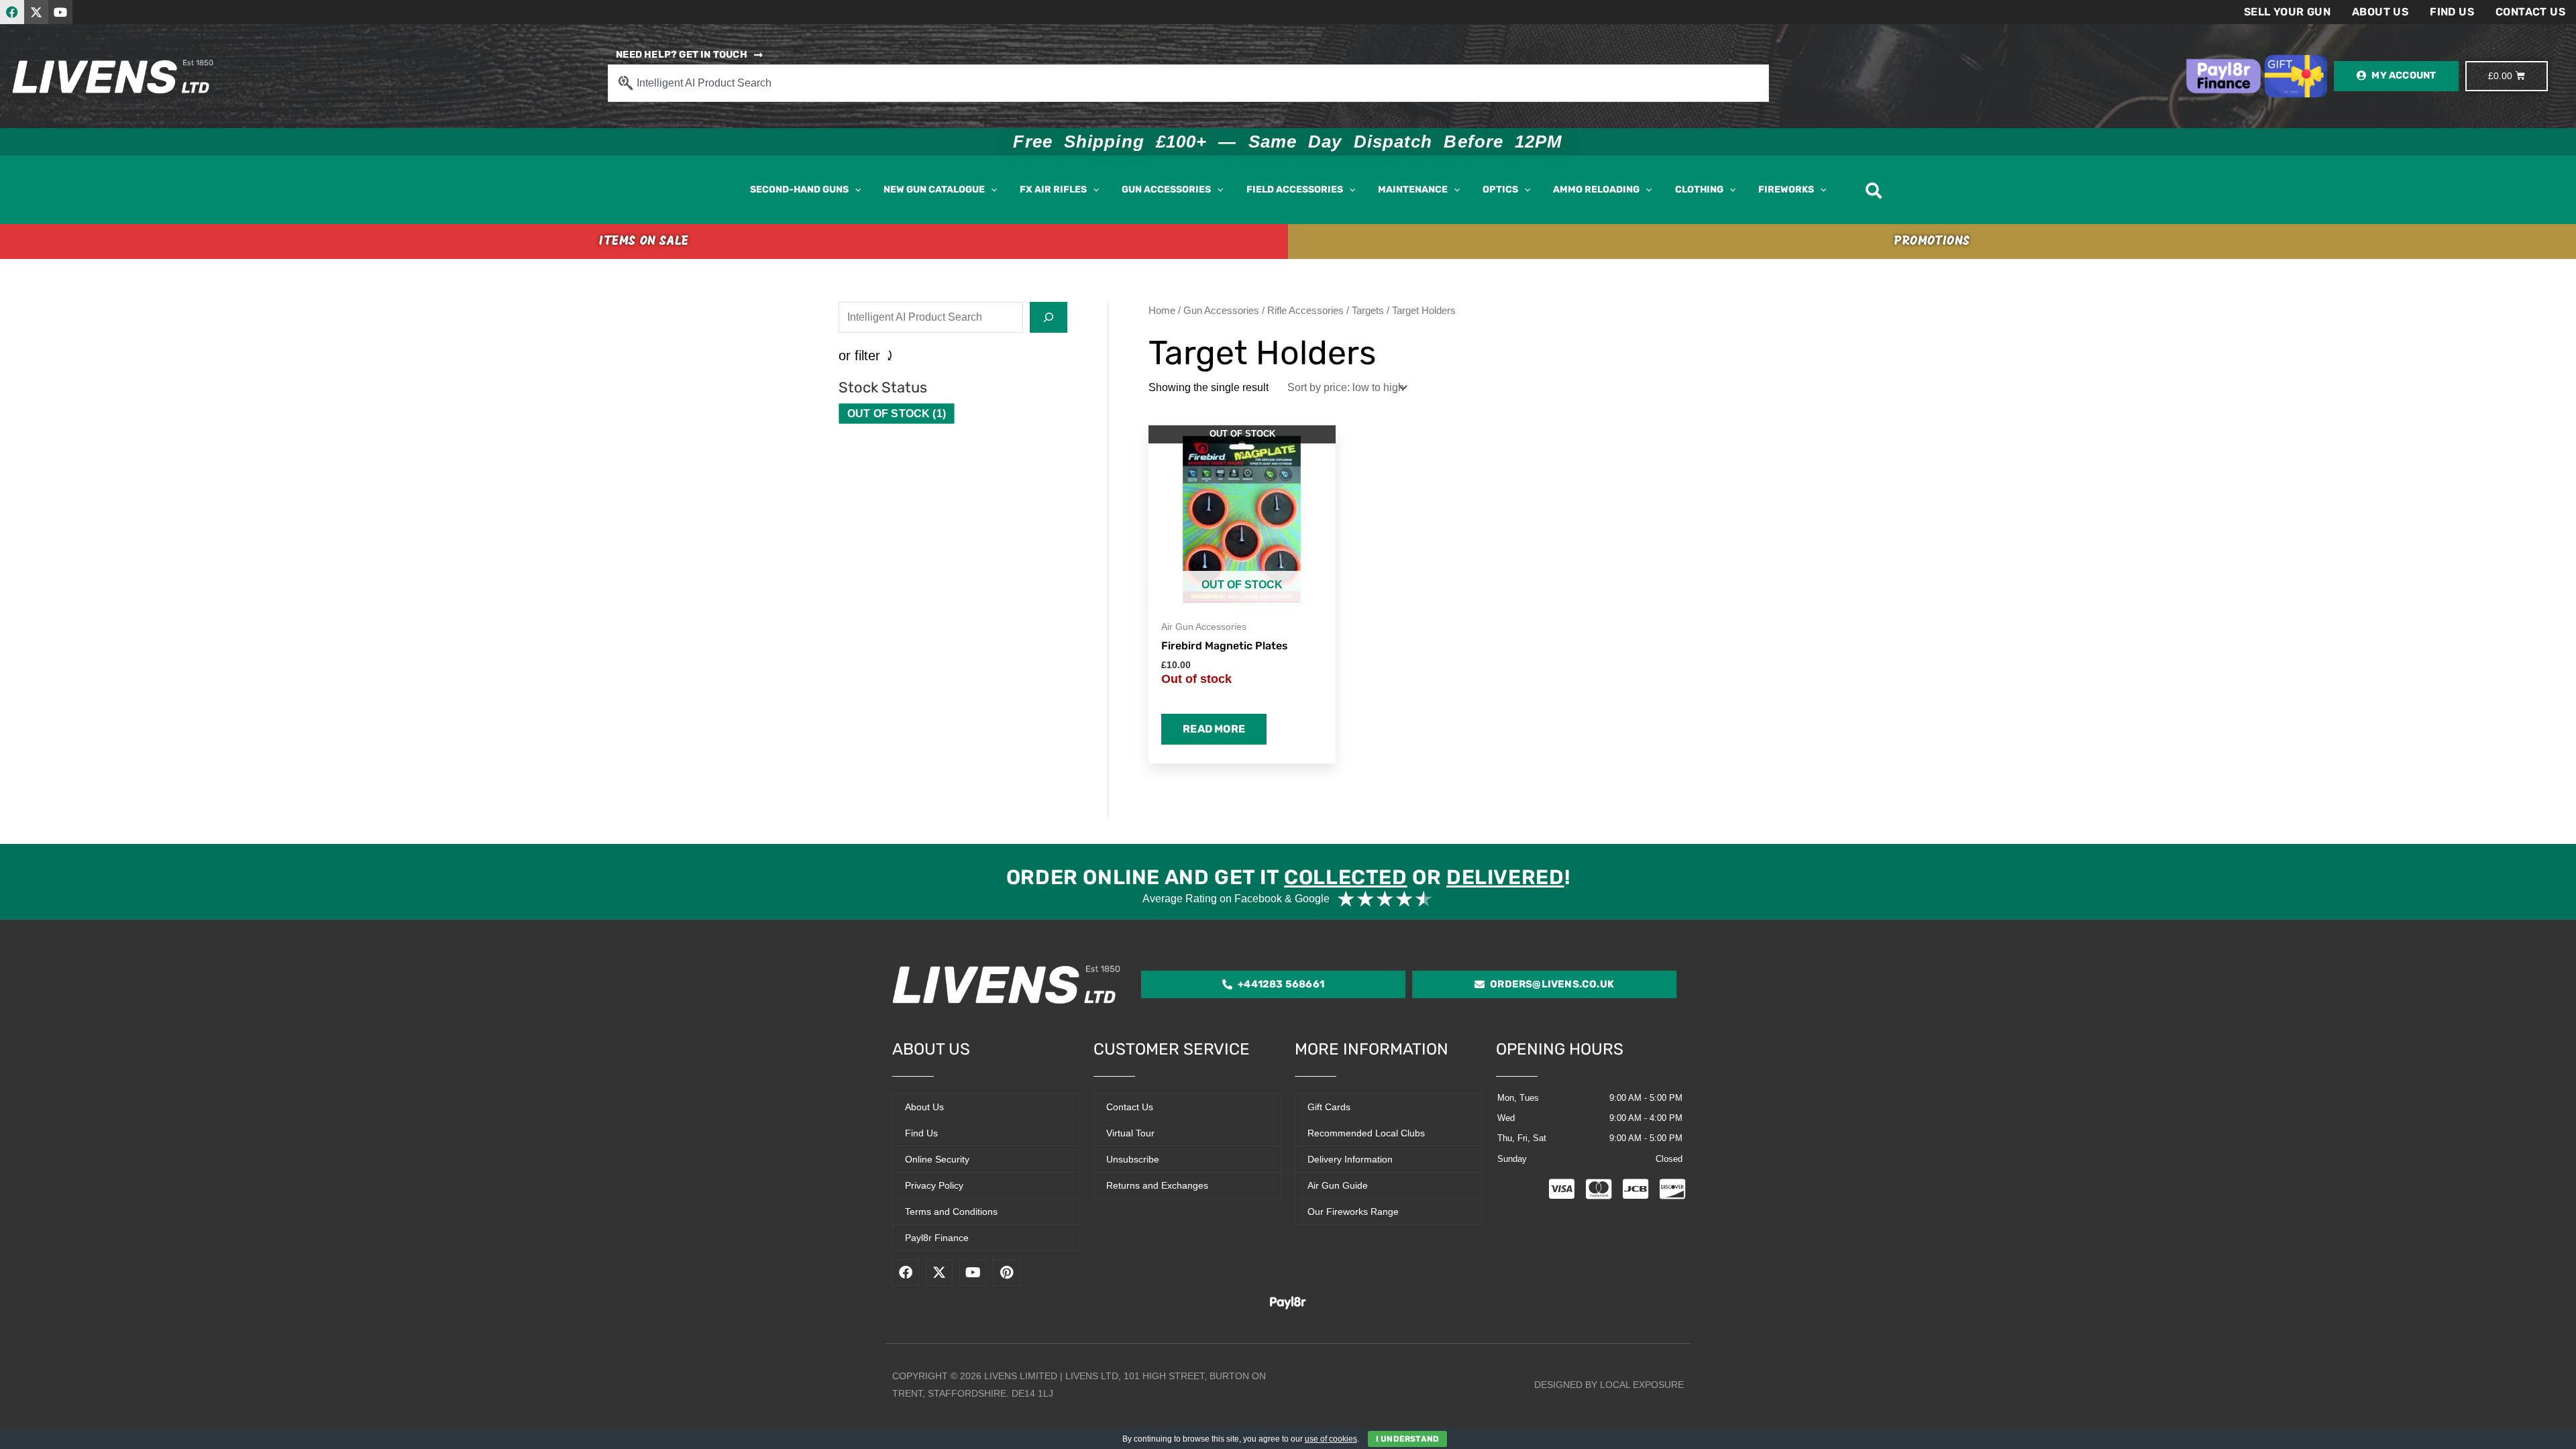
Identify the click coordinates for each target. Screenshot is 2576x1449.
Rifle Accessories (1305, 311)
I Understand (1407, 1439)
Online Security (937, 1159)
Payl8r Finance (937, 1238)
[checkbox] (897, 414)
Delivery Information (1350, 1159)
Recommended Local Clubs (1366, 1133)
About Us (2380, 12)
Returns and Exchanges (1157, 1185)
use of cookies (1331, 1439)
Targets (1368, 311)
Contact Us (2530, 12)
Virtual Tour (1130, 1133)
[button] (855, 190)
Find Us (2452, 12)
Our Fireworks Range (1353, 1212)
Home (1162, 311)
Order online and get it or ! (1288, 877)
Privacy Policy (934, 1185)
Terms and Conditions (951, 1212)
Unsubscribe (1133, 1159)
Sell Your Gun (2287, 12)
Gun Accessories (1221, 311)
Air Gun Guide (1338, 1185)
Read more (1214, 729)
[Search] (1049, 317)
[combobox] (1188, 83)
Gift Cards (1329, 1107)
